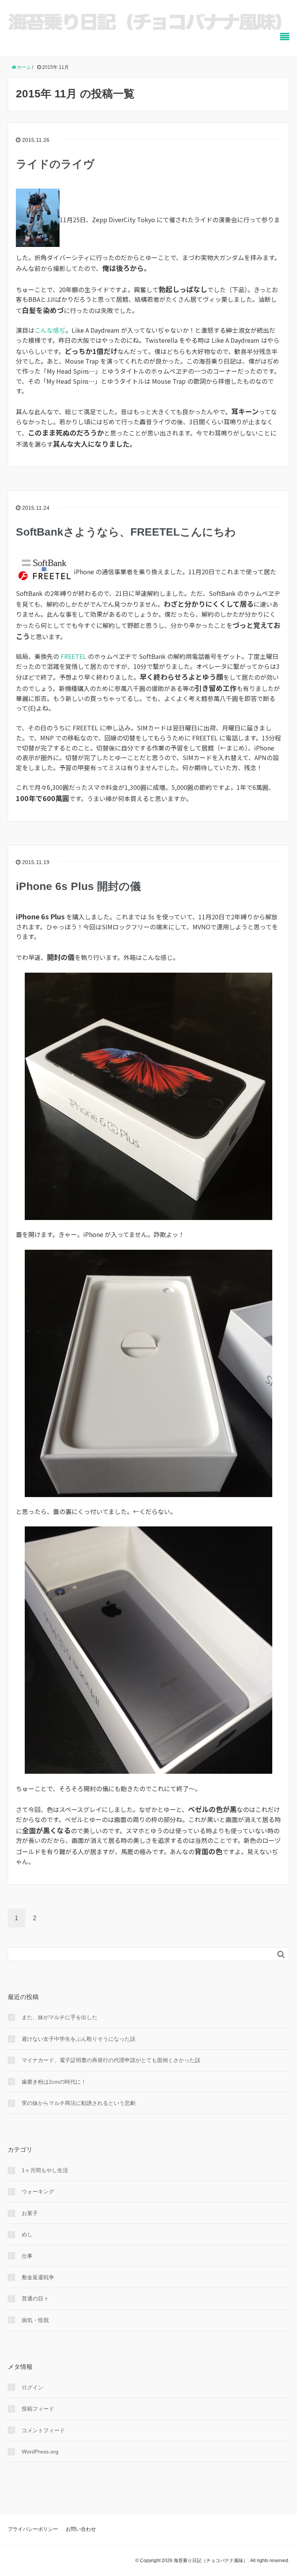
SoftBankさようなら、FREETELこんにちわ (126, 532)
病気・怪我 (35, 2320)
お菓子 (30, 2213)
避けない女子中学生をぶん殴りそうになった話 (79, 2039)
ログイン (32, 2387)
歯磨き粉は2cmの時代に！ (54, 2082)
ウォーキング (38, 2191)
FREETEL (73, 656)
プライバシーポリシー (33, 2529)
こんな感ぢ (50, 330)
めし (27, 2234)
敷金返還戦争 (38, 2277)
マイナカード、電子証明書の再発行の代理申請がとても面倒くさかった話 (111, 2060)
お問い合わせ (81, 2529)
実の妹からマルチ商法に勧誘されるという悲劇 (79, 2103)
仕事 (27, 2256)
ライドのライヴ (55, 164)
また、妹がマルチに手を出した (60, 2017)
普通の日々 (35, 2299)
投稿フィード (38, 2409)
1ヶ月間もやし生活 (45, 2170)
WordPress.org (40, 2452)
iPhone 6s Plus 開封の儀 (78, 886)
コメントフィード (43, 2430)
